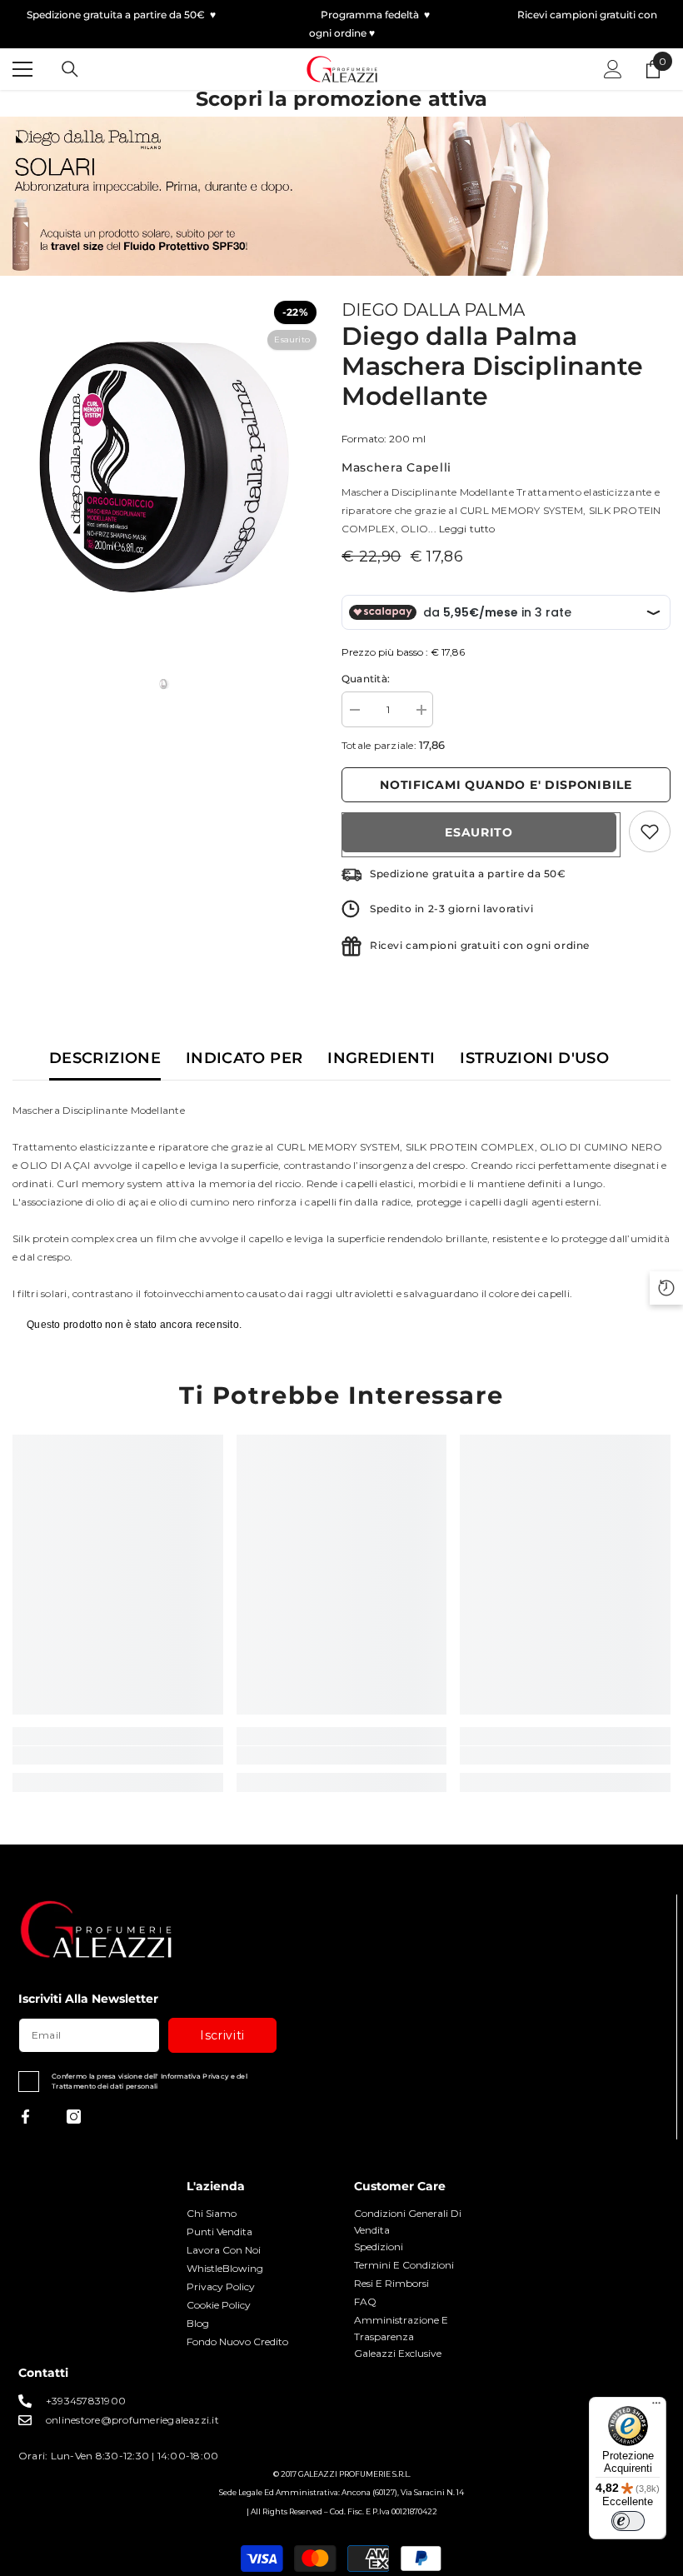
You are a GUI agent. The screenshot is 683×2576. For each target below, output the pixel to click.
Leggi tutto (467, 529)
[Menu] (656, 2407)
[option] (165, 467)
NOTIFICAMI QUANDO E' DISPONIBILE (506, 785)
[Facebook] (25, 2117)
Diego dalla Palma (433, 310)
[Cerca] (70, 69)
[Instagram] (74, 2117)
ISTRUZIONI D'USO (534, 1058)
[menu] (22, 69)
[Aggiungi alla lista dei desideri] (650, 831)
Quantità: (366, 679)
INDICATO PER (244, 1058)
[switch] (628, 2521)
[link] (118, 1755)
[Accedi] (613, 69)
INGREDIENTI (381, 1058)
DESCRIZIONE (105, 1058)
